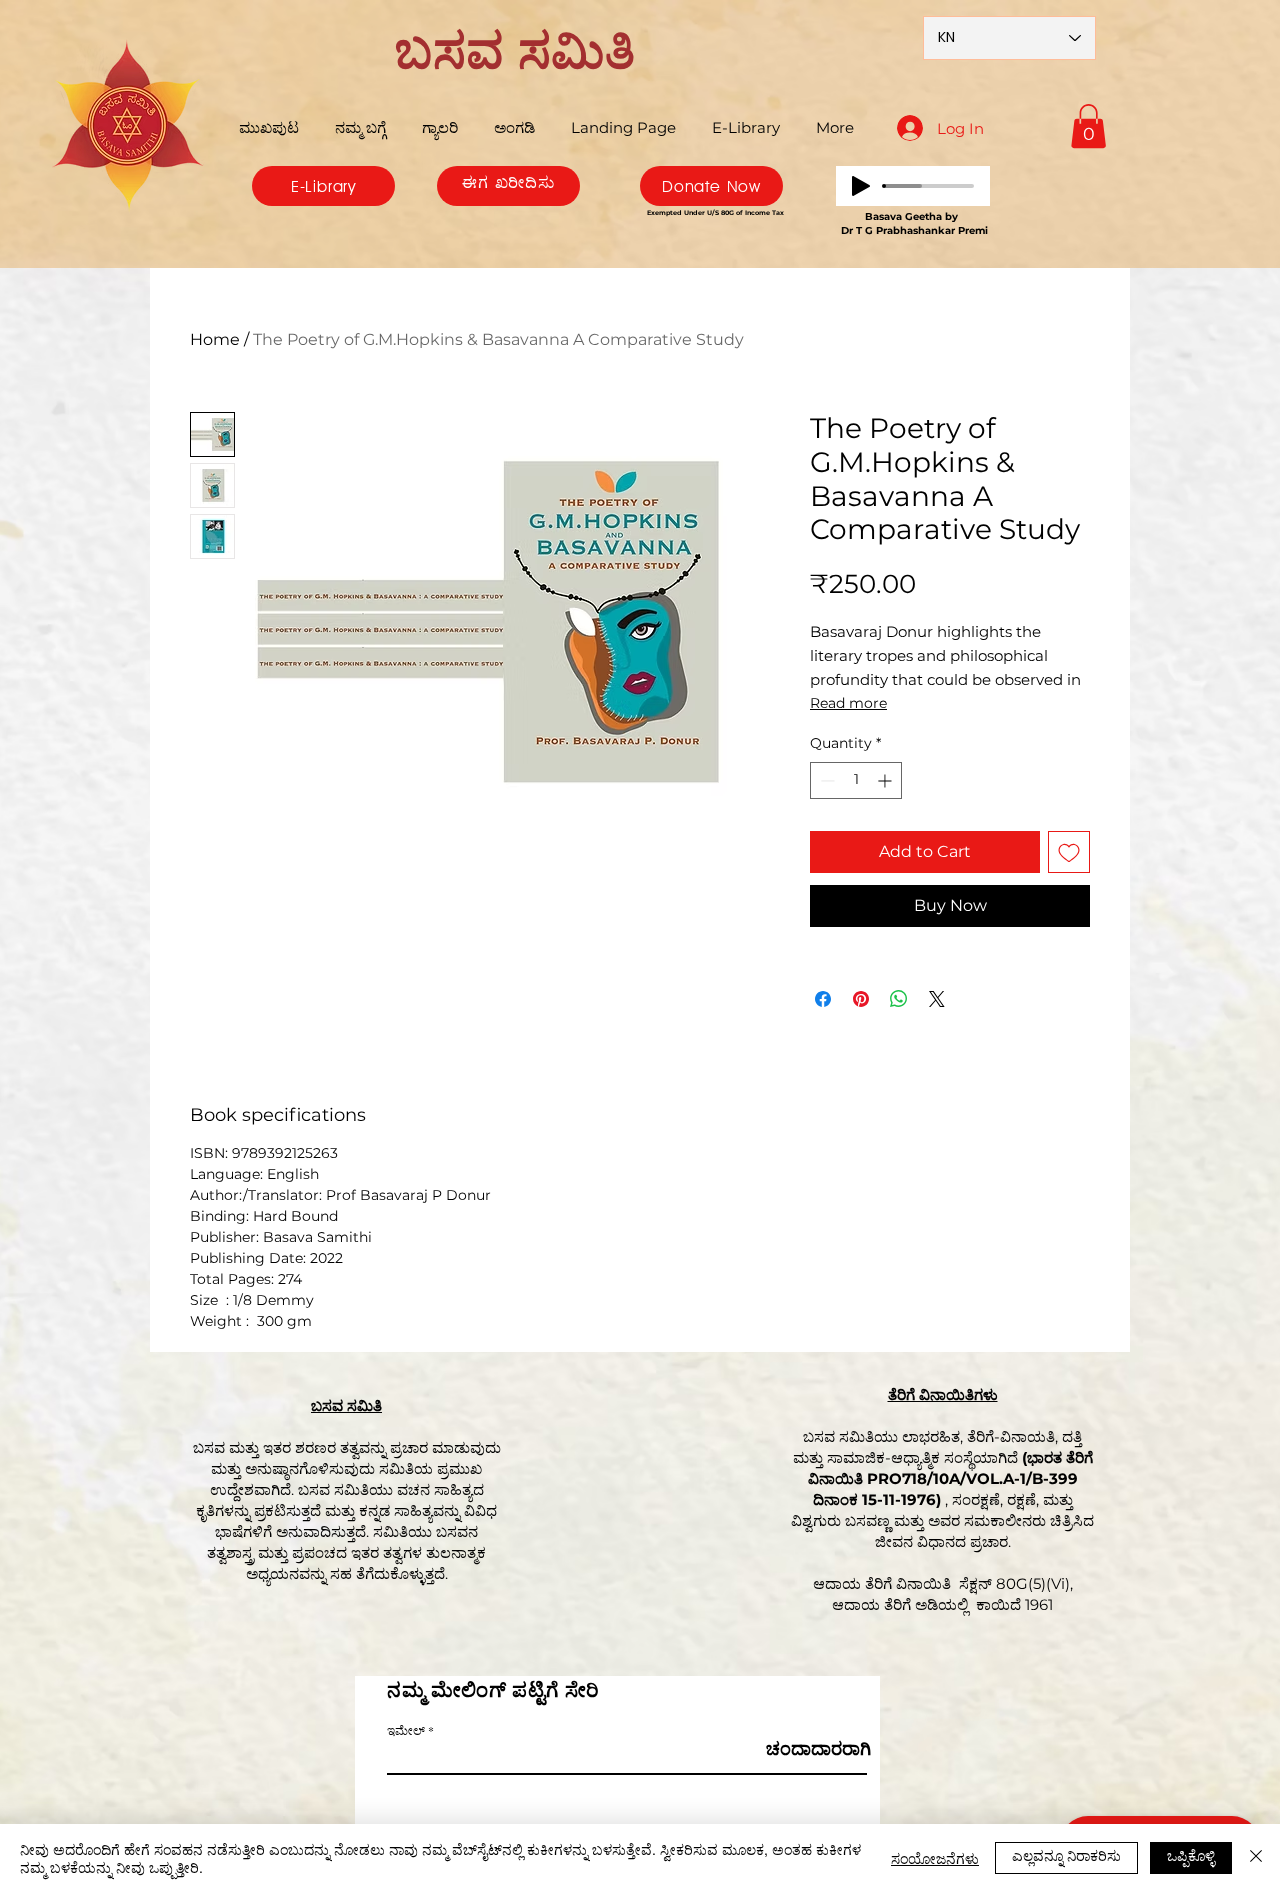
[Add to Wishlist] (1069, 852)
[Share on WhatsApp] (899, 999)
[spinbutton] (856, 780)
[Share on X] (937, 999)
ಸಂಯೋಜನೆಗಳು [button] (935, 1858)
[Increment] (886, 780)
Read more (848, 703)
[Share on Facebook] (823, 999)
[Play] (861, 186)
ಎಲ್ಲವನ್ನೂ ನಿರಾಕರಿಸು (1066, 1855)
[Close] (1256, 1858)
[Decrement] (825, 780)
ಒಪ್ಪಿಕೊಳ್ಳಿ (1191, 1855)
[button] (1088, 126)
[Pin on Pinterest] (861, 999)
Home (215, 339)
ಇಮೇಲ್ (406, 1730)
